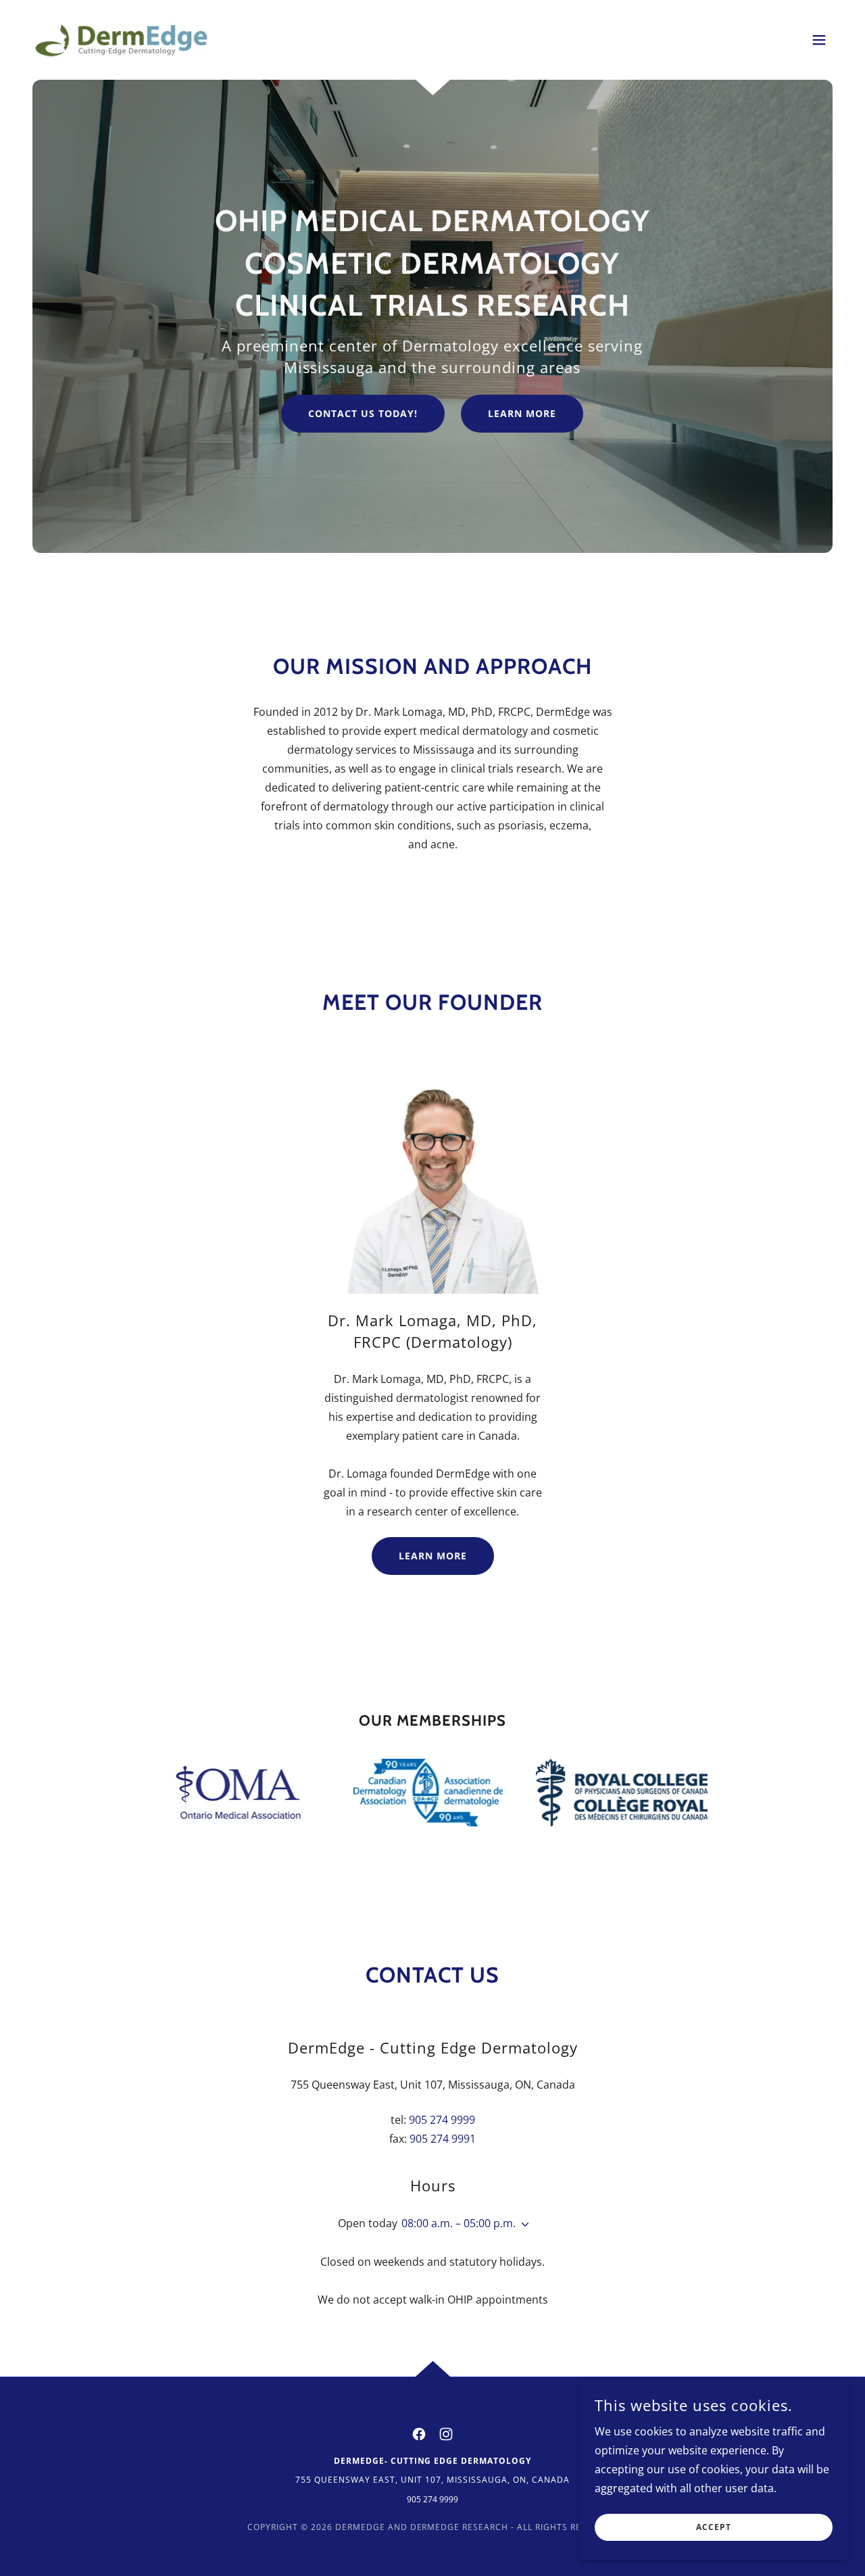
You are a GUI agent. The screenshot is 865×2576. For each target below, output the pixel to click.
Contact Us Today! (363, 413)
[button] (819, 40)
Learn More (522, 413)
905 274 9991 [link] (443, 2139)
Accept (714, 2528)
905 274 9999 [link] (442, 2120)
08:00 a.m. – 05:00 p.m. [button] (459, 2223)
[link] (121, 39)
